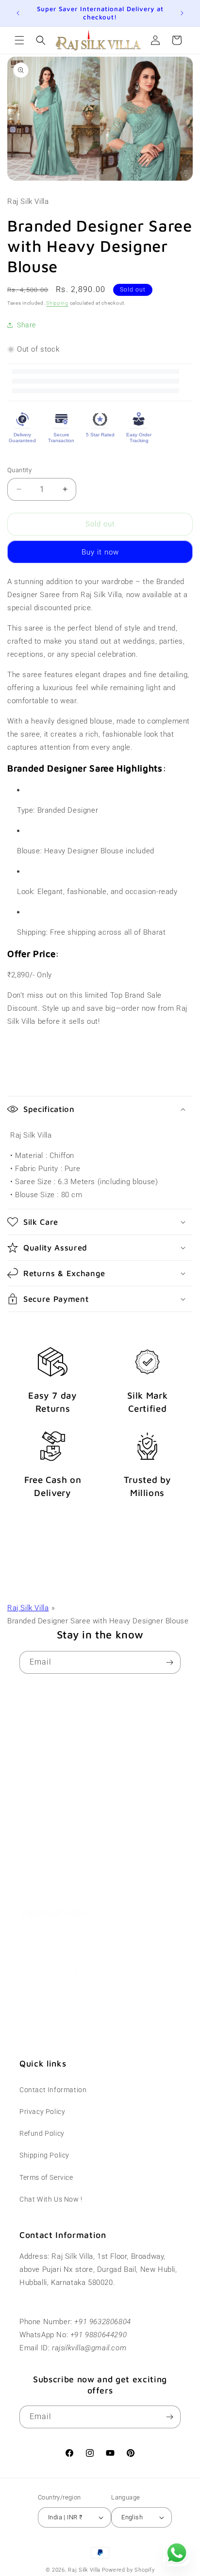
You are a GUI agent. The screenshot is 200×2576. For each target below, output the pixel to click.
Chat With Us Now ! (51, 2199)
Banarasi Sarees (45, 1951)
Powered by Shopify (128, 2570)
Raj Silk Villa (28, 1608)
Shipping (57, 303)
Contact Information (53, 2090)
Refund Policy (42, 2133)
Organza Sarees (112, 1932)
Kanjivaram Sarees (49, 2026)
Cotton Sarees (42, 1988)
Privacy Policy (42, 2112)
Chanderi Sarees (45, 1969)
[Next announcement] (182, 13)
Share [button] (26, 325)
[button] (19, 40)
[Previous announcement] (18, 13)
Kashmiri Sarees (112, 2026)
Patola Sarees (99, 2045)
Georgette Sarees (101, 1988)
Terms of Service (46, 2177)
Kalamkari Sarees (47, 2007)
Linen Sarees (102, 2007)
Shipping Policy (44, 2155)
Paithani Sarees (44, 2045)
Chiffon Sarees (103, 1969)
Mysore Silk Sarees (49, 1932)
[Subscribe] (169, 1662)
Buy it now (100, 552)
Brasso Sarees (101, 1951)
